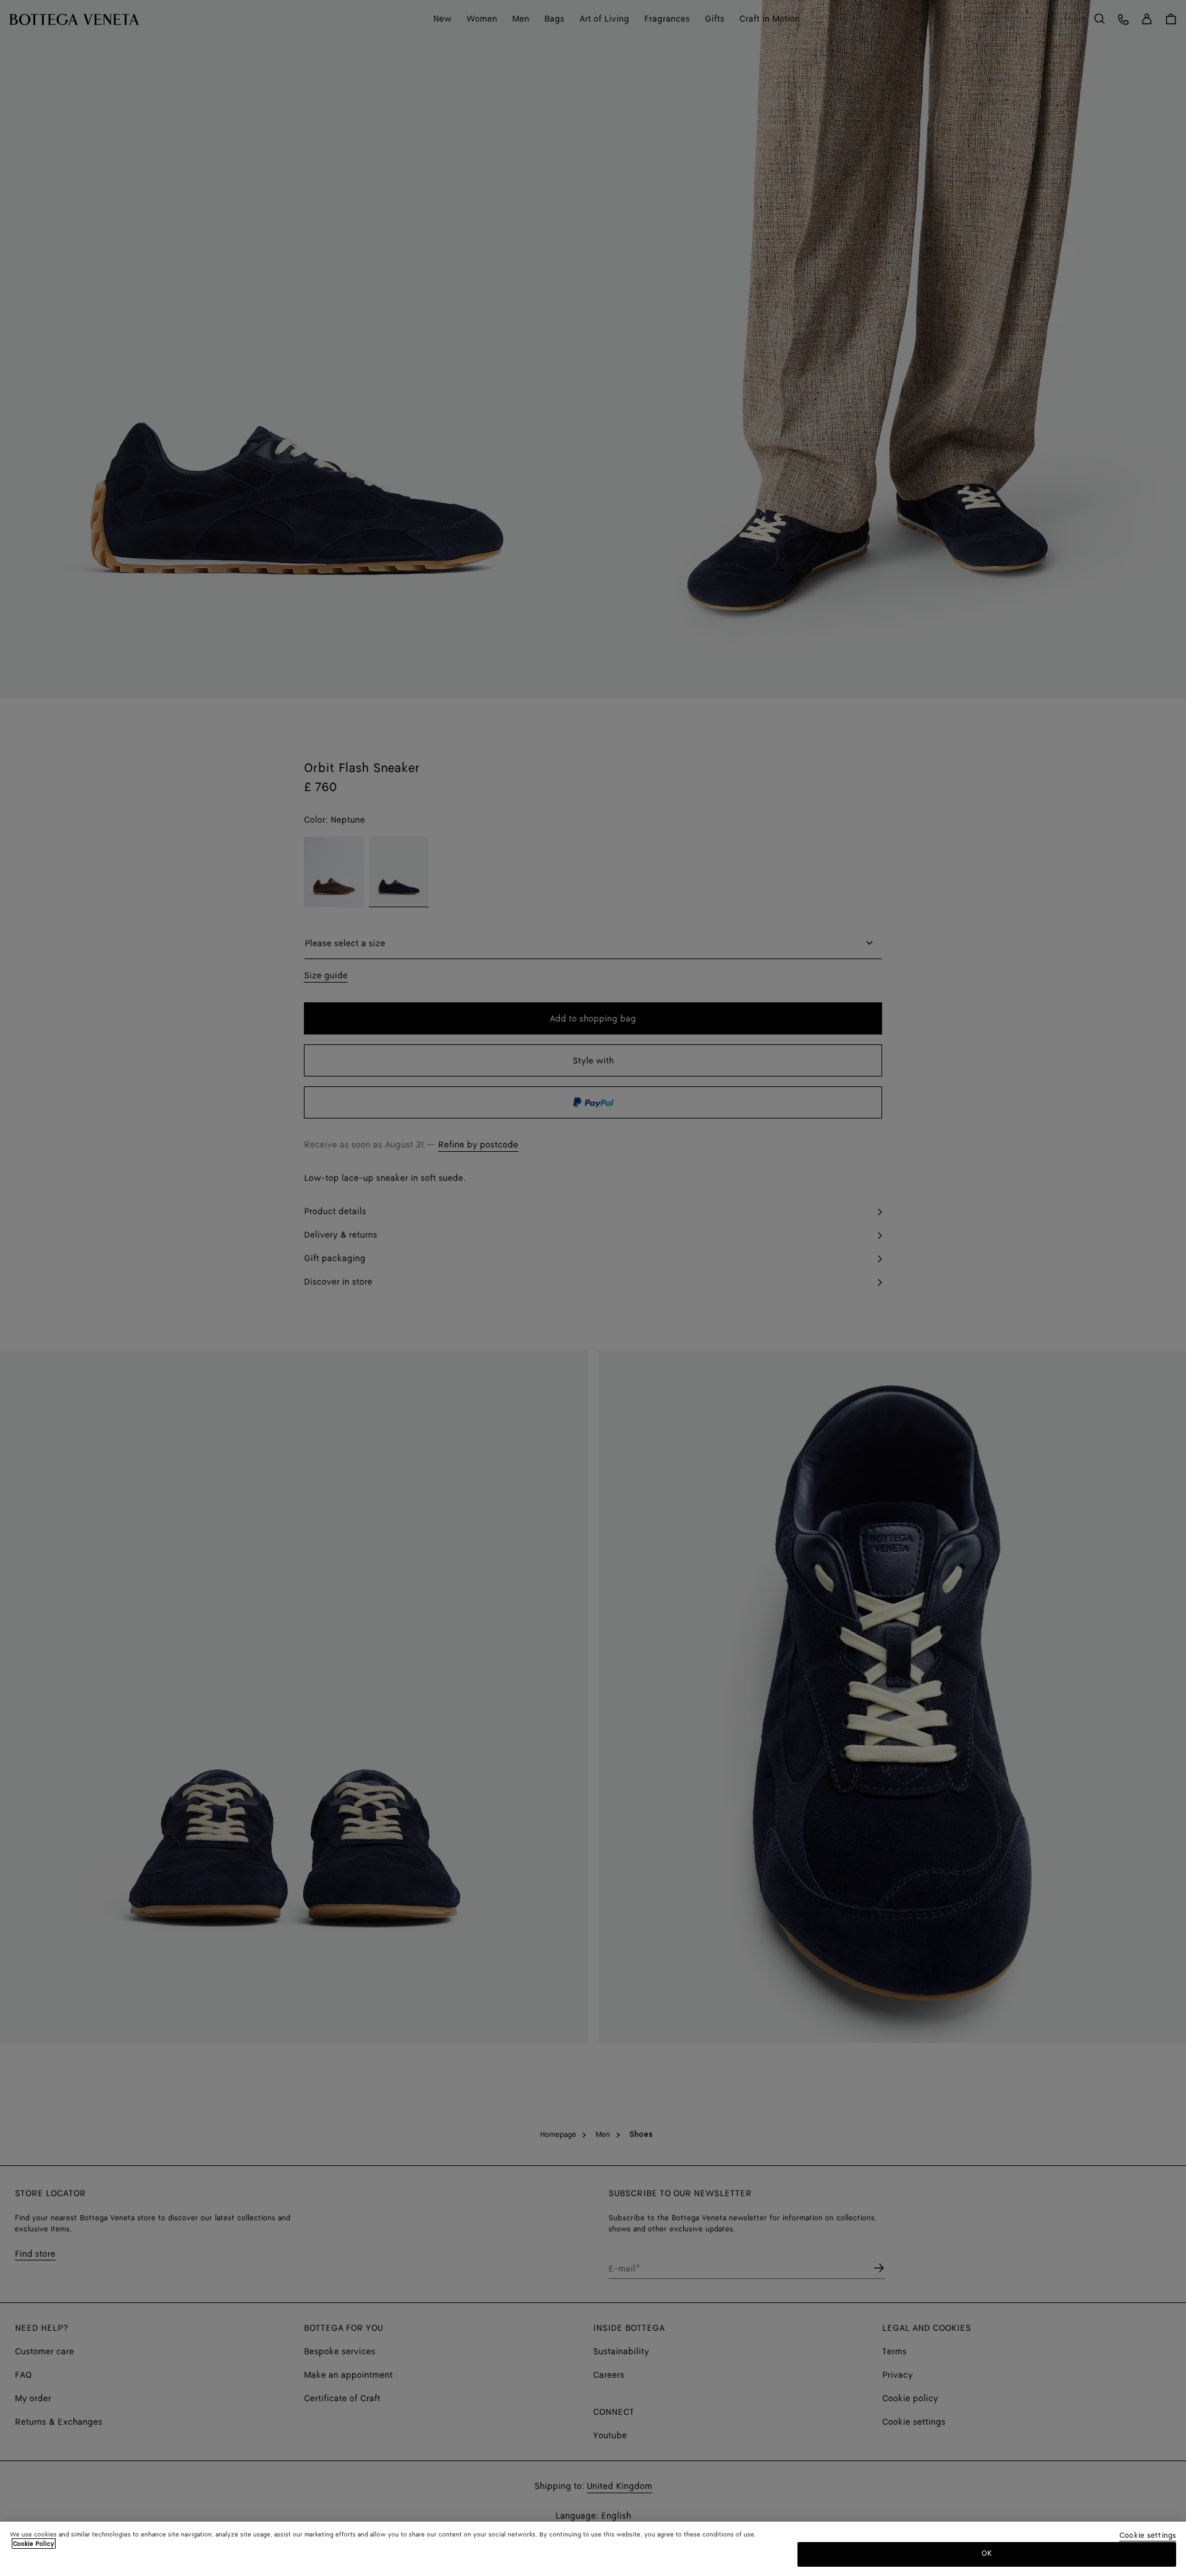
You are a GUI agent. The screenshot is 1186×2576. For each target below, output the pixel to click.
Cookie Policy (34, 2544)
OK (987, 2553)
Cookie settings (1148, 2536)
